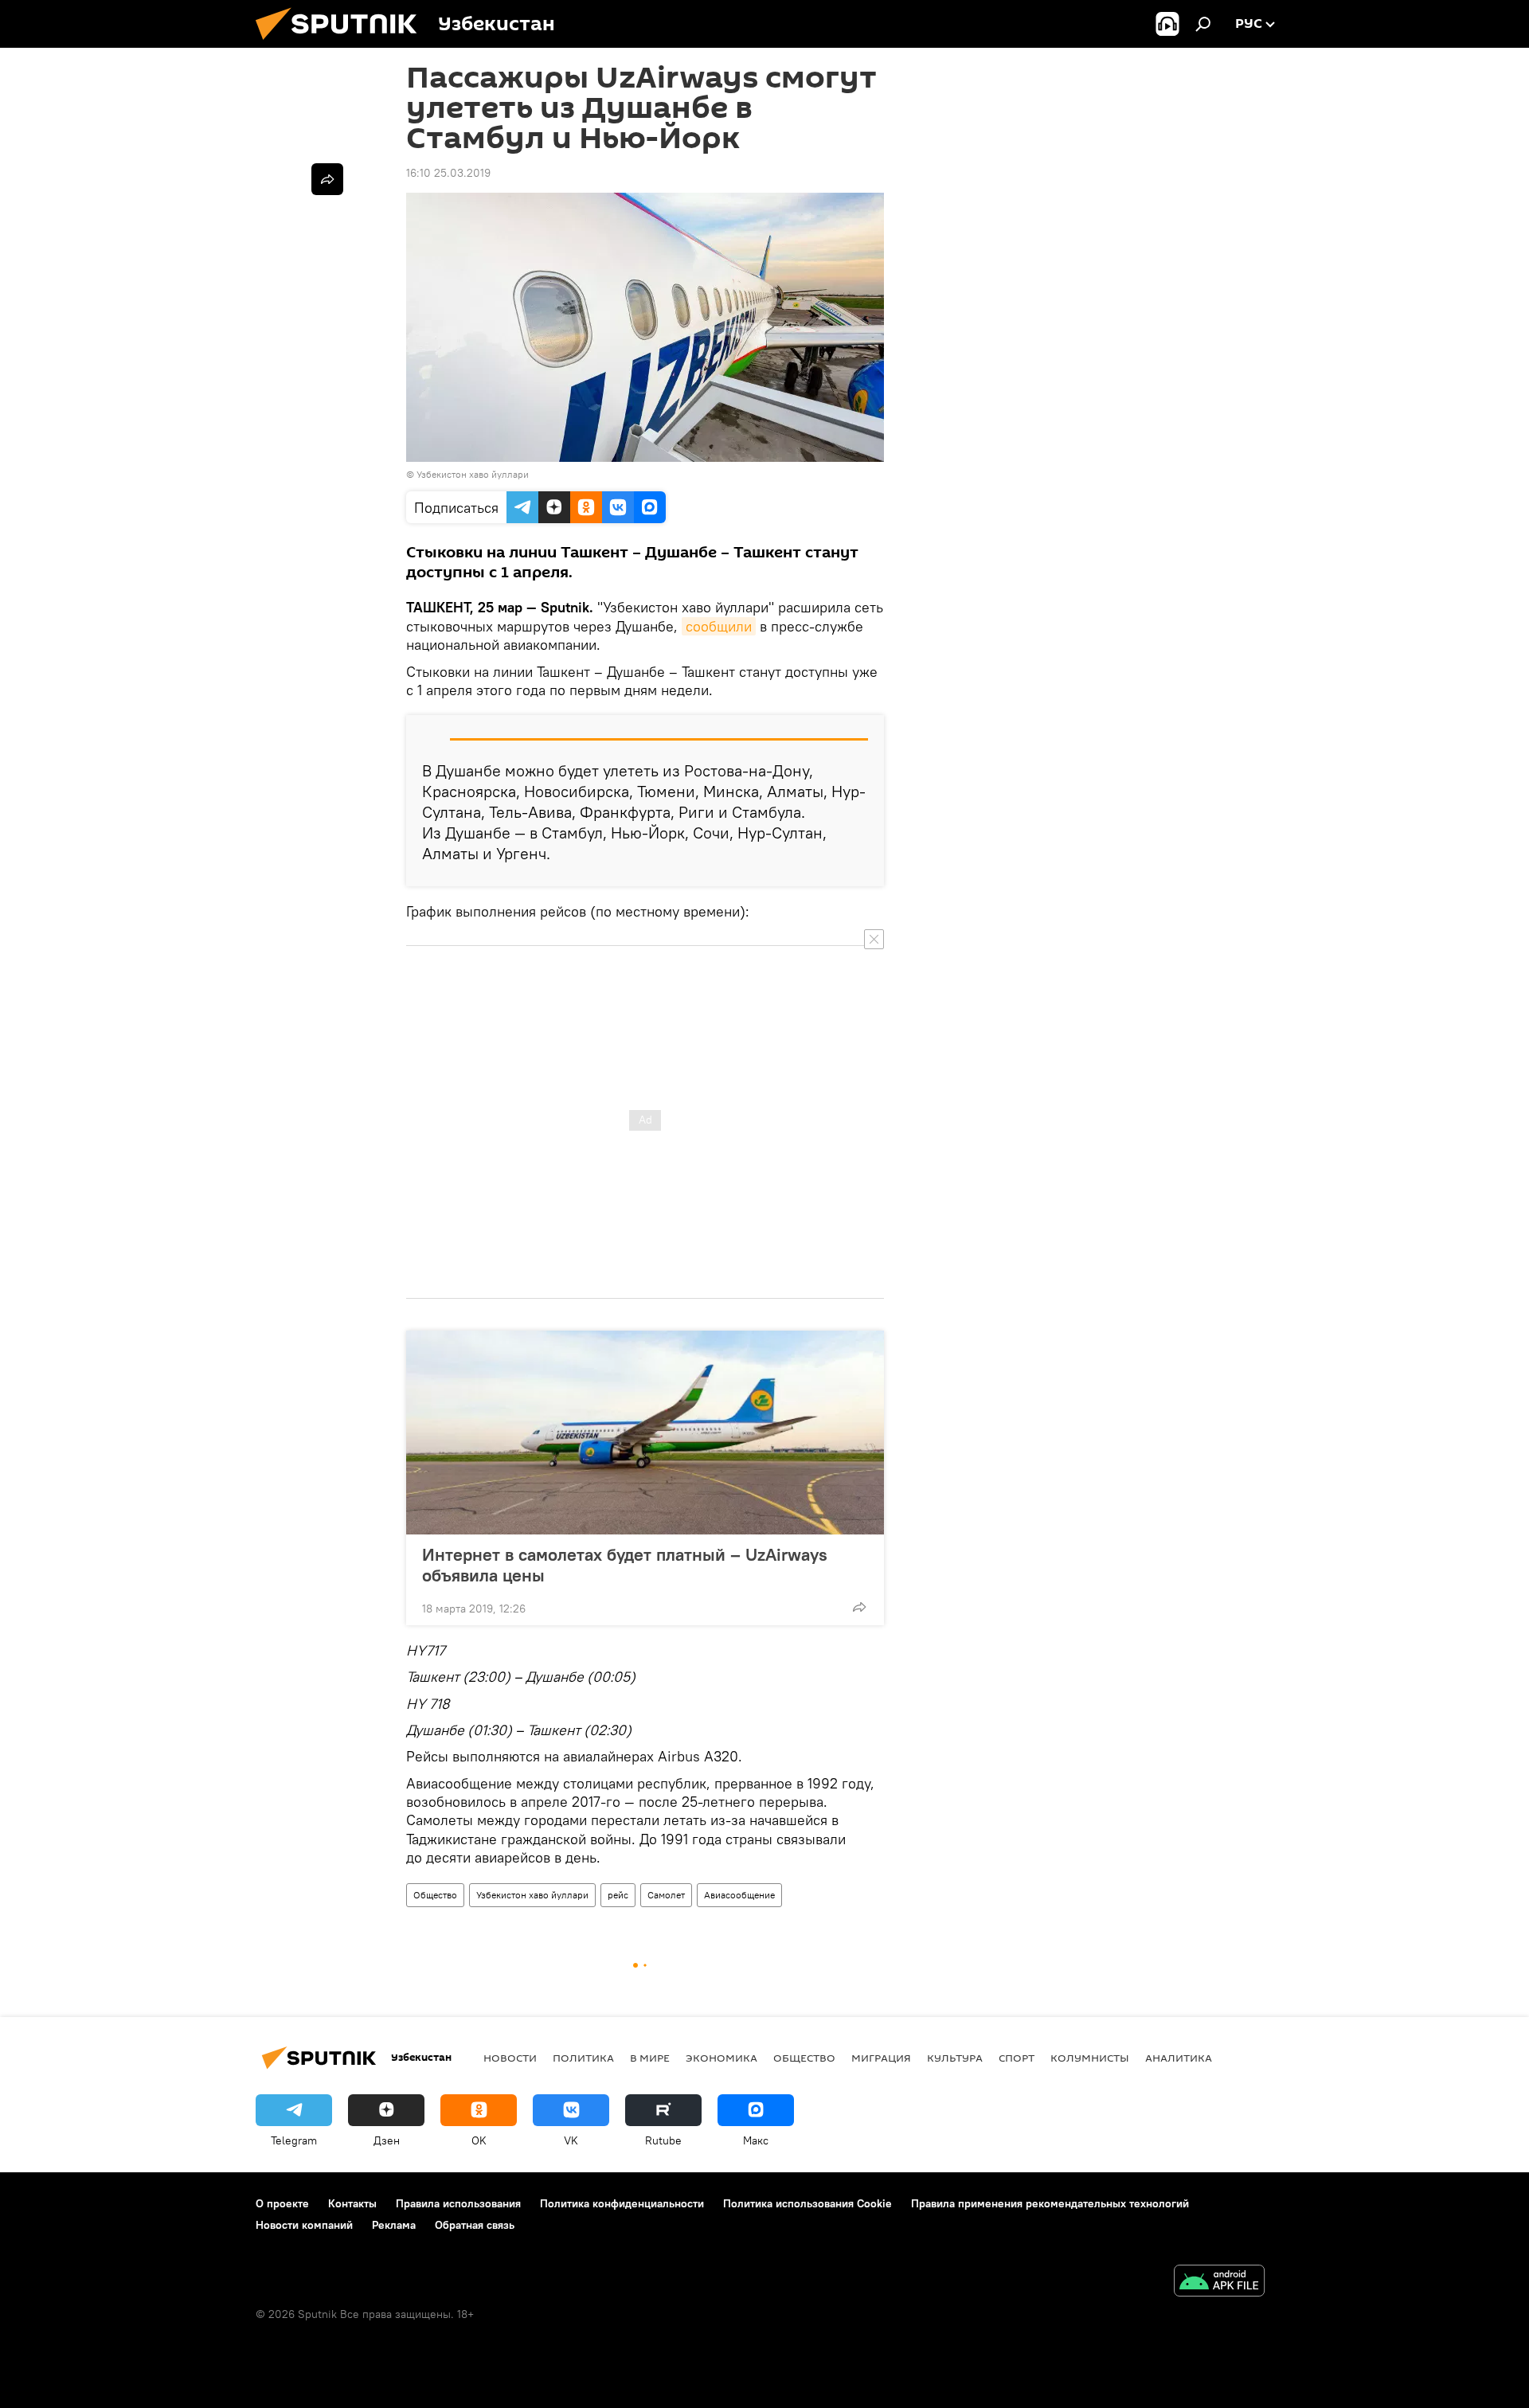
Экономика (721, 2058)
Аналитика (1179, 2058)
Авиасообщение (739, 1895)
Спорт (1017, 2058)
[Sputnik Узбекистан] (342, 44)
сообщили (719, 626)
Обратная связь (475, 2225)
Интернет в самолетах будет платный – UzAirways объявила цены (625, 1565)
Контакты (352, 2203)
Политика (583, 2058)
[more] (859, 1607)
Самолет (666, 1895)
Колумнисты (1090, 2058)
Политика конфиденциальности (622, 2203)
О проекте (282, 2203)
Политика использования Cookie (808, 2203)
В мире (650, 2058)
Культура (955, 2058)
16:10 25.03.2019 (448, 173)
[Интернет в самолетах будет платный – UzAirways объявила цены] (645, 1433)
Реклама (394, 2225)
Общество (435, 1895)
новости (510, 2058)
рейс (618, 1895)
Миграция (881, 2058)
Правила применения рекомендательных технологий (1050, 2203)
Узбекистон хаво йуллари (532, 1895)
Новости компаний (304, 2225)
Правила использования (458, 2203)
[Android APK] (1219, 2283)
